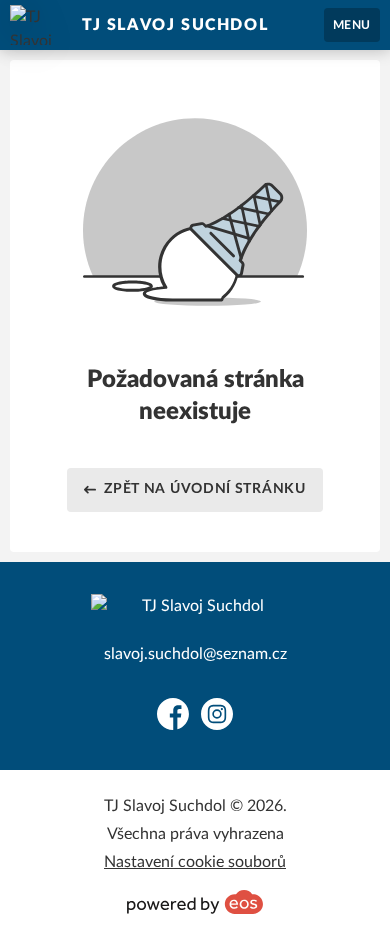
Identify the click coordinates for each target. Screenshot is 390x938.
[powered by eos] (195, 902)
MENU (352, 25)
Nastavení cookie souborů (195, 862)
